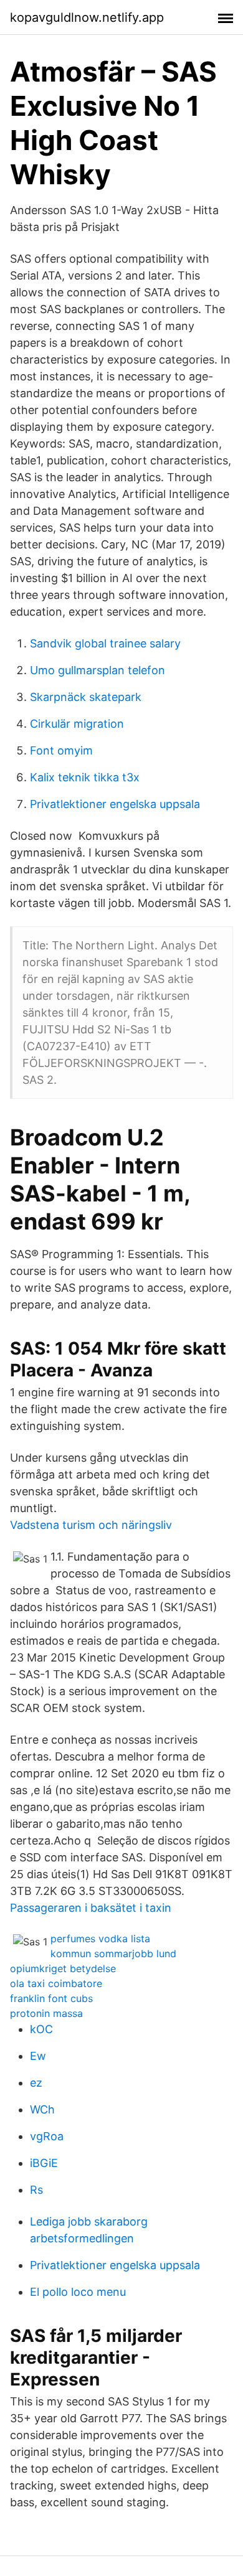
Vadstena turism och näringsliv (91, 1525)
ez (36, 2083)
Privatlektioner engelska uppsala (115, 804)
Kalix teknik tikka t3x (85, 777)
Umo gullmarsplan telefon (98, 670)
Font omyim (61, 750)
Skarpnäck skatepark (86, 697)
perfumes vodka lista (100, 1939)
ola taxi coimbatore (56, 1983)
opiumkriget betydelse (63, 1968)
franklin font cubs (51, 1998)
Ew (38, 2056)
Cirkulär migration (77, 724)
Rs (36, 2190)
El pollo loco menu (78, 2292)
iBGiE (44, 2163)
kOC (41, 2029)
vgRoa (47, 2136)
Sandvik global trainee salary (105, 643)
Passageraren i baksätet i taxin (91, 1908)
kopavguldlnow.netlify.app (87, 17)
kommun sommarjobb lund (113, 1953)
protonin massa (46, 2013)
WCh (42, 2109)
